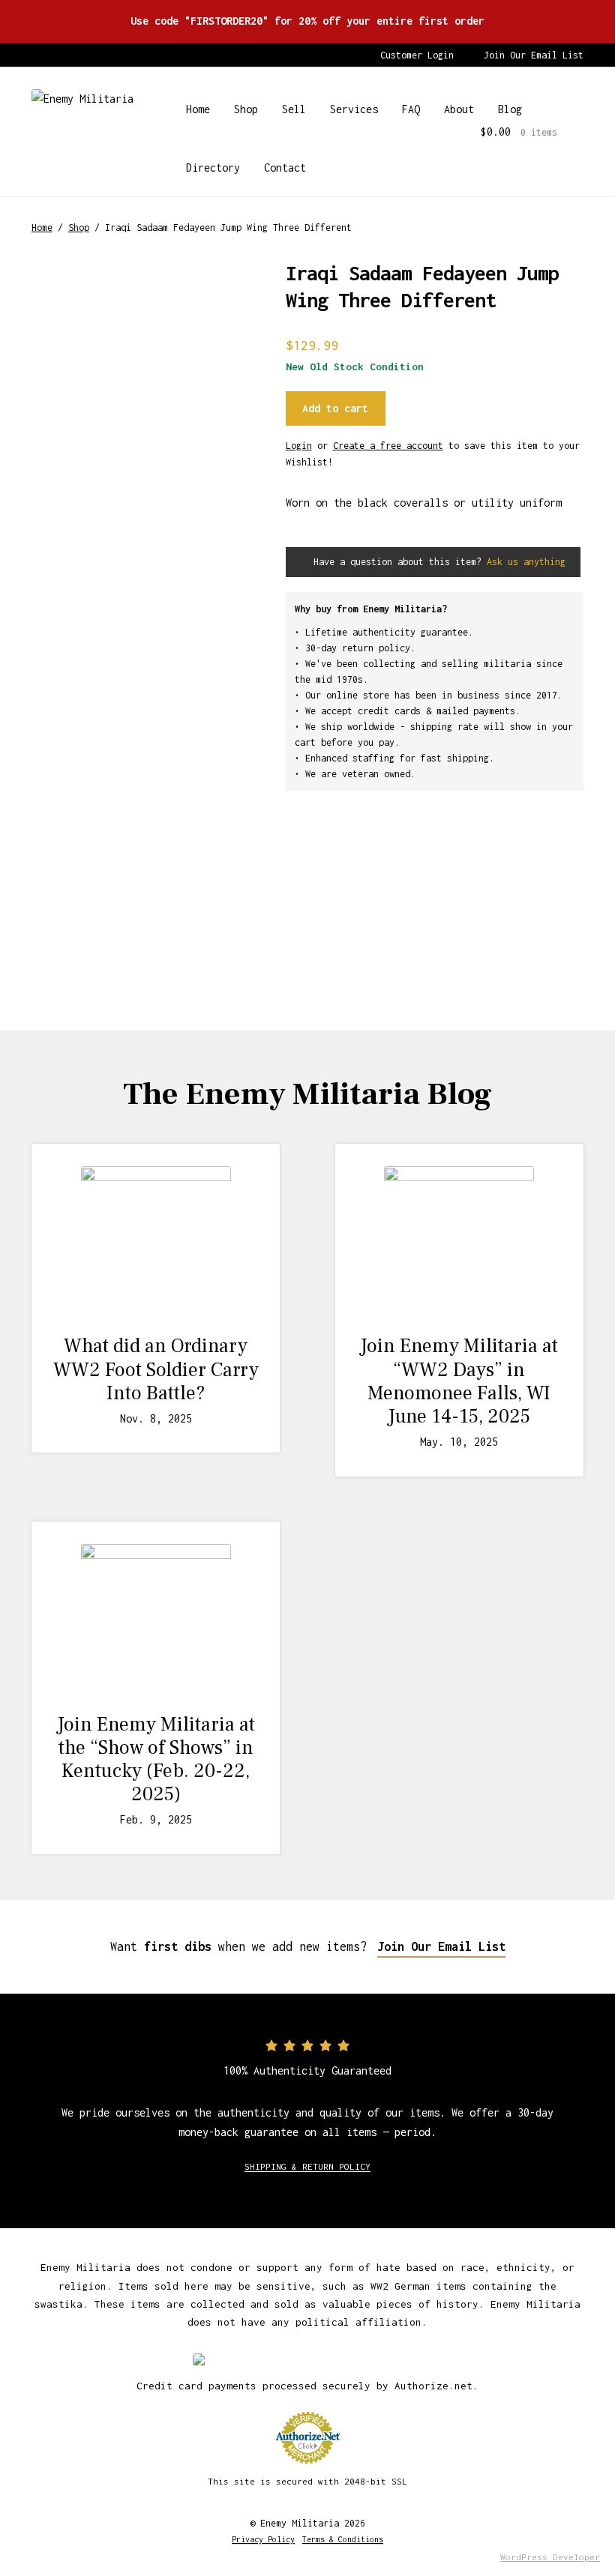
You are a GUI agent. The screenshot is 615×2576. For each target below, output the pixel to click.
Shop (246, 109)
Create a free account (388, 446)
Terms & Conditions (343, 2539)
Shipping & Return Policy (307, 2166)
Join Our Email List (534, 55)
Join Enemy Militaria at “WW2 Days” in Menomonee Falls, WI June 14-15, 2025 (459, 1381)
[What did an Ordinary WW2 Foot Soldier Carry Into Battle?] (156, 1241)
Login (299, 446)
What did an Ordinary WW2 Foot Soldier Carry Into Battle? (156, 1369)
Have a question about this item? (437, 562)
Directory (213, 168)
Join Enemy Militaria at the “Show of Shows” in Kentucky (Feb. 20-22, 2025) (156, 1760)
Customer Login (417, 55)
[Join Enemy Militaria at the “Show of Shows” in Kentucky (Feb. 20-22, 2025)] (156, 1619)
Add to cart (335, 408)
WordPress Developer (550, 2557)
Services (354, 109)
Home (198, 109)
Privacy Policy (263, 2539)
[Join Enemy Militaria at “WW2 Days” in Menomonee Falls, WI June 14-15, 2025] (459, 1241)
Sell (294, 109)
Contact (285, 168)
